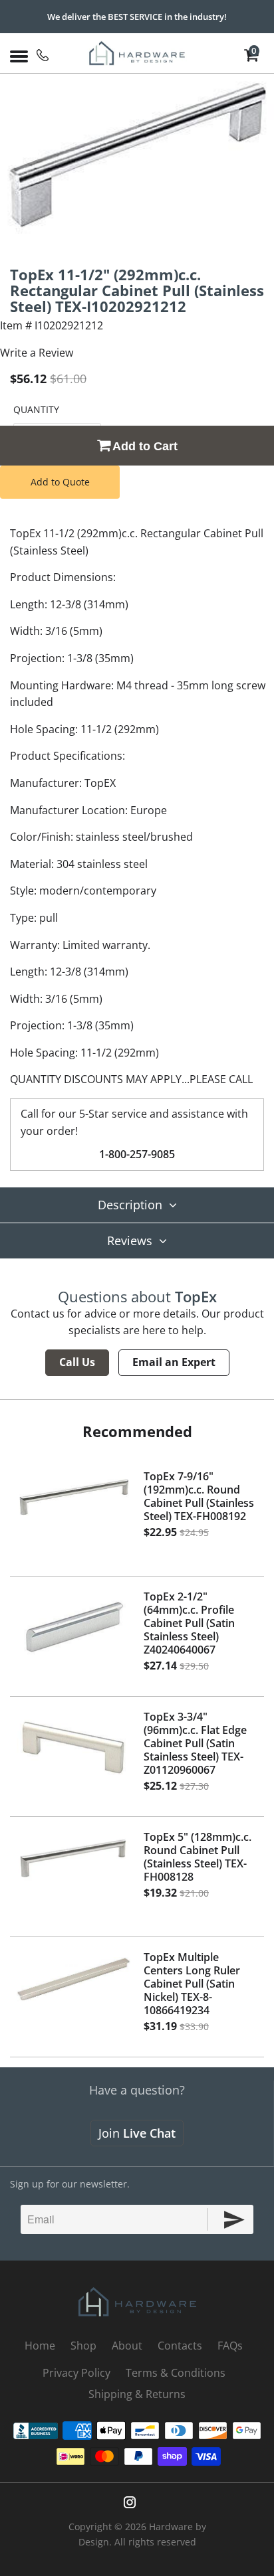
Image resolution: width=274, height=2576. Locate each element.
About (127, 2346)
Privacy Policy (76, 2373)
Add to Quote (60, 482)
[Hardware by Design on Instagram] (130, 2502)
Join (137, 2133)
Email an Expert (174, 1362)
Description (130, 1205)
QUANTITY (36, 409)
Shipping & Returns (137, 2394)
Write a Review (37, 353)
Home (40, 2346)
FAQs (230, 2346)
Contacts (180, 2346)
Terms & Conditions (176, 2373)
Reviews (130, 1241)
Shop (83, 2346)
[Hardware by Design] (137, 53)
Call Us (77, 1362)
